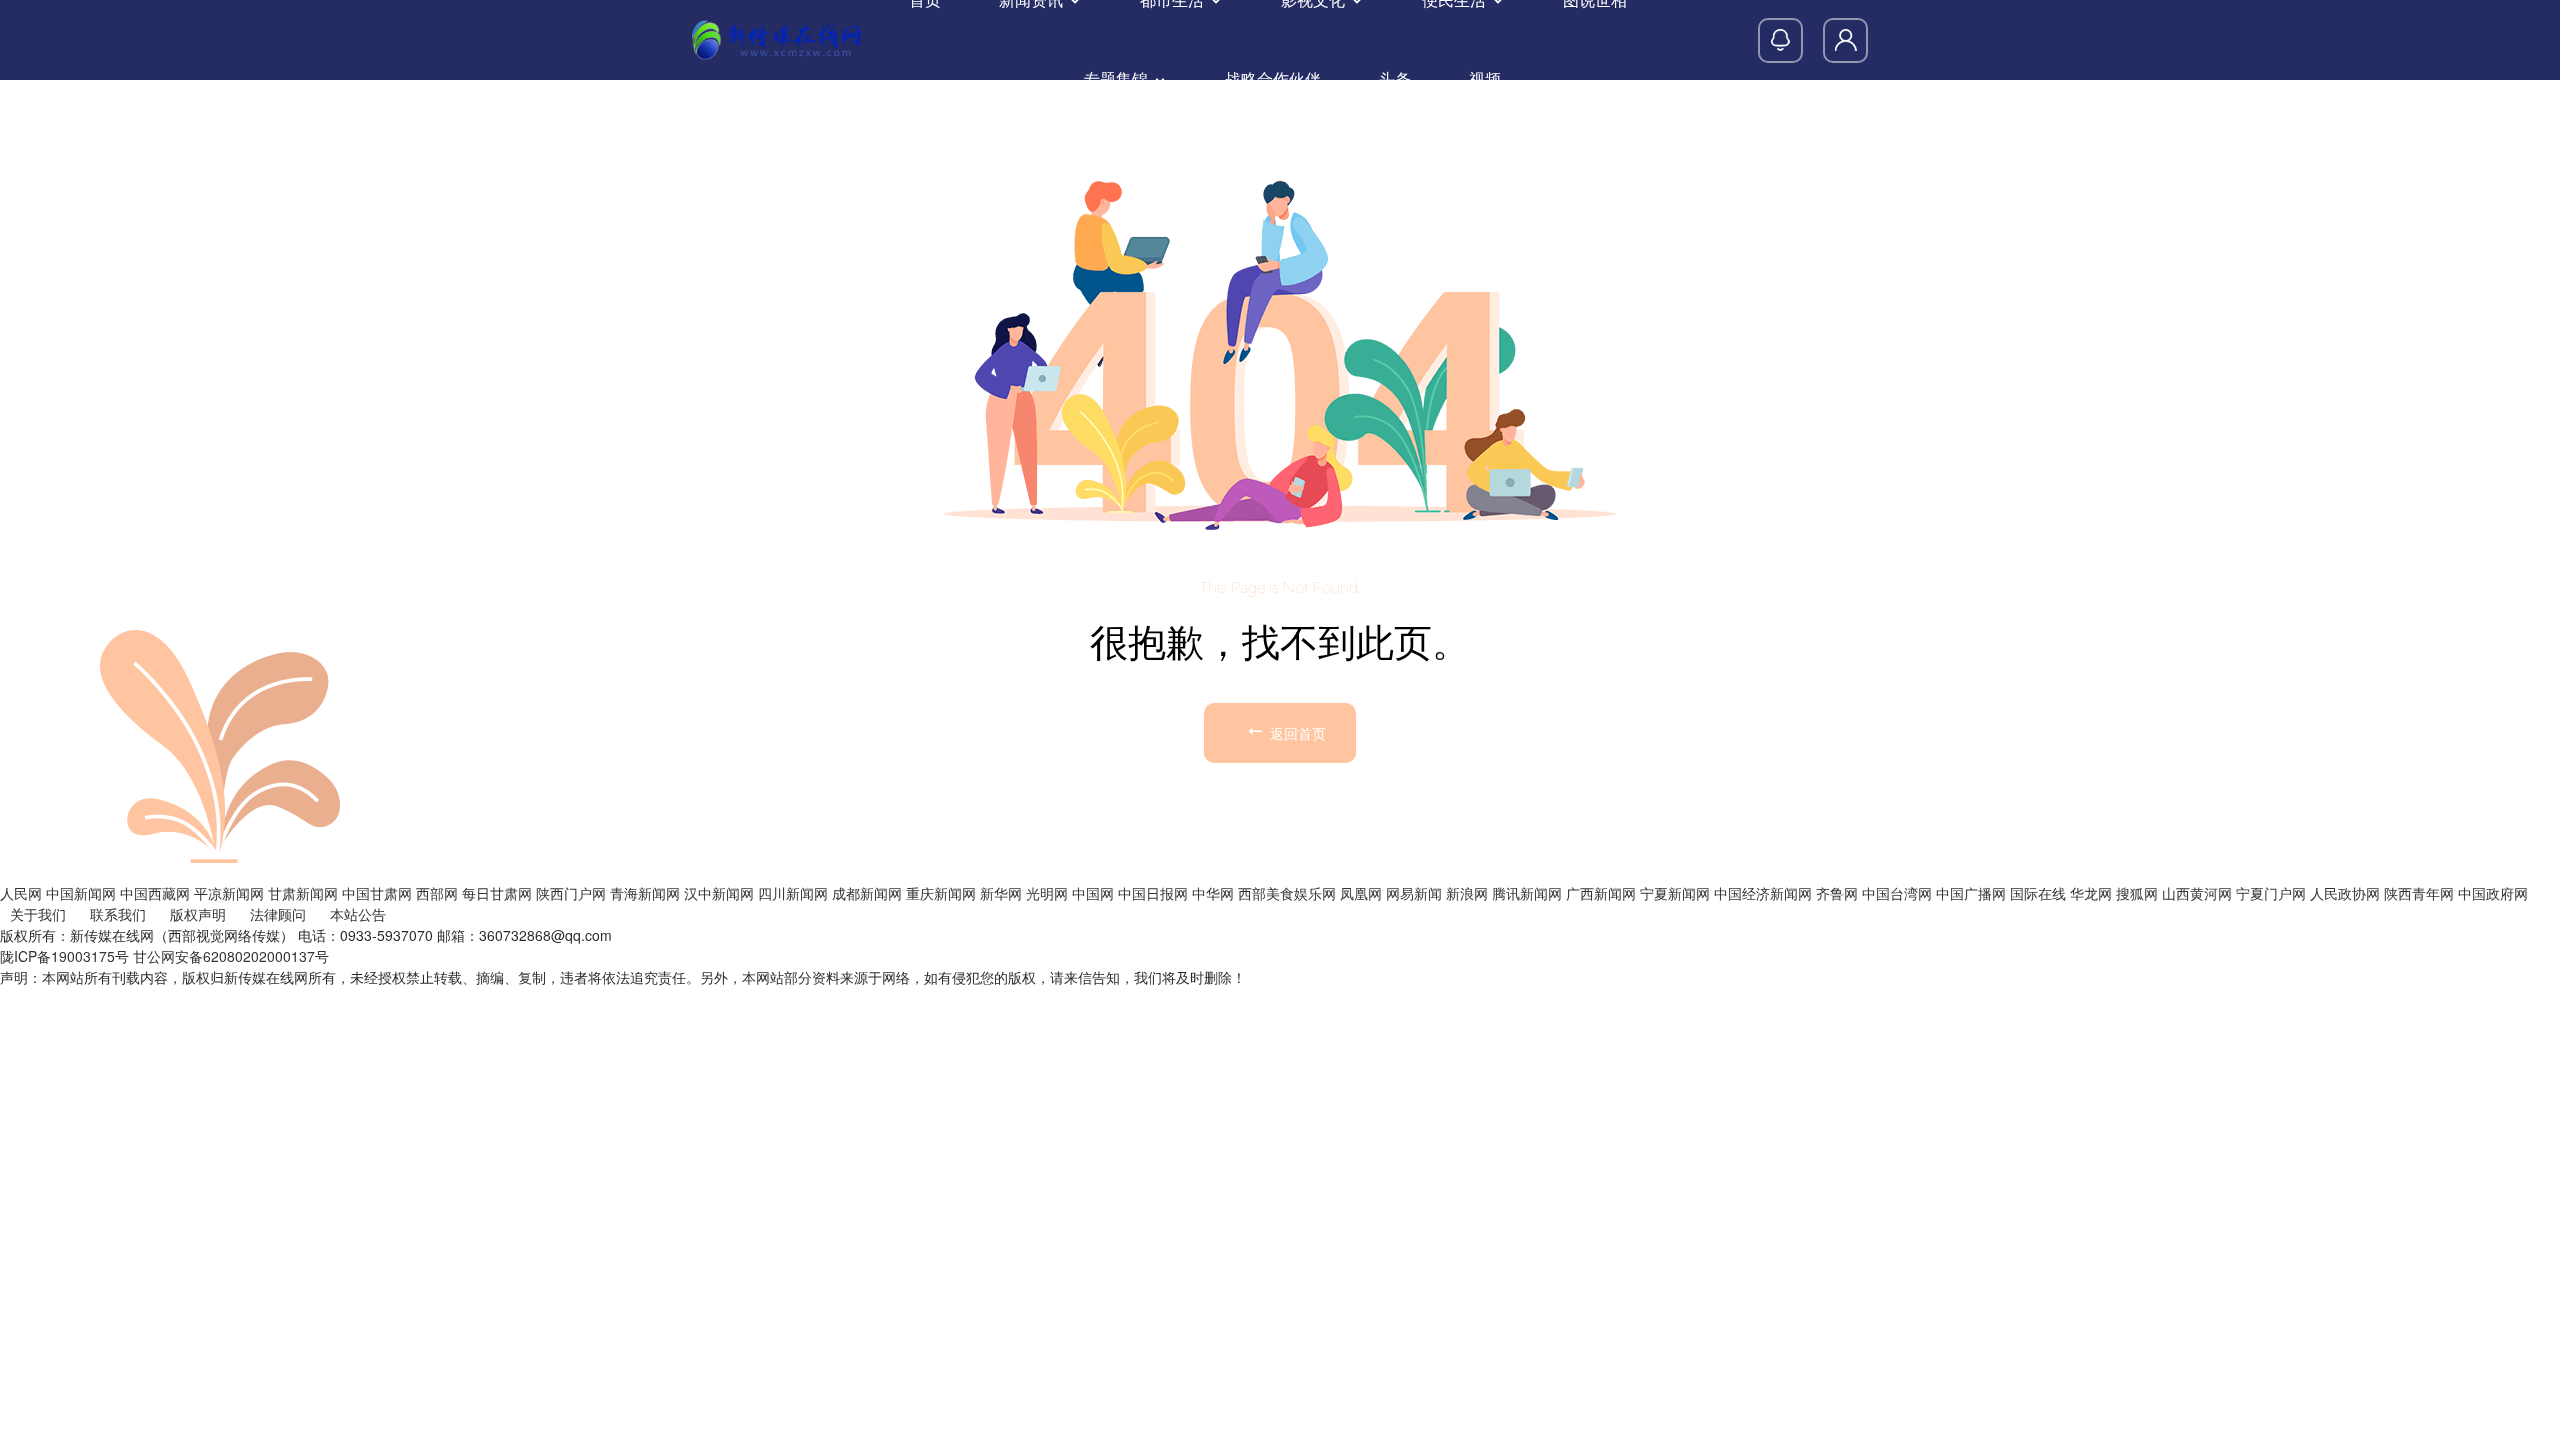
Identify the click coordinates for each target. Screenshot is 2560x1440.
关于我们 (38, 914)
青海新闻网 (645, 893)
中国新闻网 (81, 893)
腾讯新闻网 (1527, 893)
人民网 (21, 893)
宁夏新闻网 (1675, 893)
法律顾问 (278, 914)
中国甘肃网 (377, 893)
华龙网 (2091, 893)
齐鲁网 (1837, 893)
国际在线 (2038, 893)
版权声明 (198, 914)
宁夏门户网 (2271, 893)
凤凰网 (1361, 893)
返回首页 (1296, 733)
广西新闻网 (1601, 893)
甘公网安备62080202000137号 (231, 956)
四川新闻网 (793, 893)
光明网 (1047, 893)
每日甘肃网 (497, 893)
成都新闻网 (867, 893)
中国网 (1093, 893)
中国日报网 (1153, 893)
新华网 (1001, 893)
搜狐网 (2137, 893)
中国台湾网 (1897, 893)
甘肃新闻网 (303, 893)
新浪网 (1467, 893)
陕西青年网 (2419, 893)
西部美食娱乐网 (1287, 893)
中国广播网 (1971, 893)
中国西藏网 (155, 893)
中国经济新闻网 (1763, 893)
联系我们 (118, 914)
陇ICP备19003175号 (64, 956)
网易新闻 (1414, 893)
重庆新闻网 (941, 893)
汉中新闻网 (719, 893)
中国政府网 (2493, 893)
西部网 (437, 893)
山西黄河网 (2197, 893)
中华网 (1213, 893)
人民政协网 (2345, 893)
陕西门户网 (571, 893)
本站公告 (358, 914)
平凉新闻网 (229, 893)
